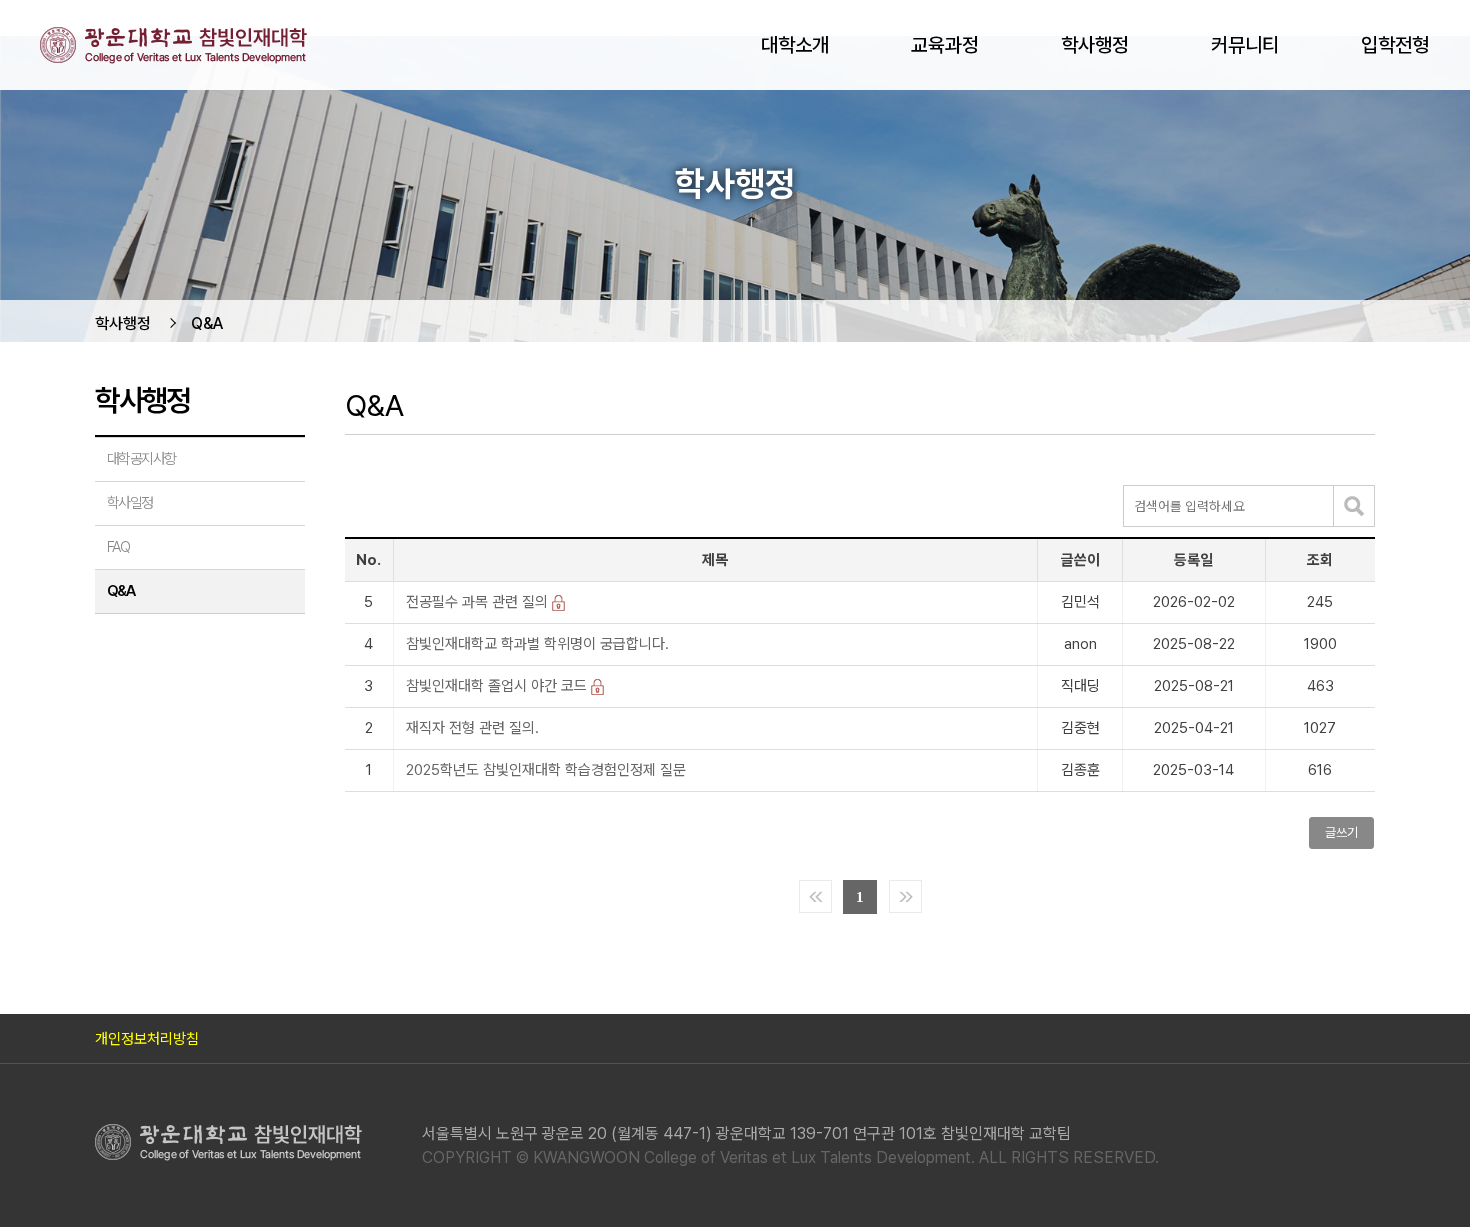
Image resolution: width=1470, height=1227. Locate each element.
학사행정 (1095, 45)
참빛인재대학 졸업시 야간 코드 (498, 686)
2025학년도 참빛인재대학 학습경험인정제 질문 (546, 770)
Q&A (207, 323)
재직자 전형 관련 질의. (472, 728)
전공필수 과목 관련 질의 (479, 602)
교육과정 (945, 45)
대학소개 (795, 45)
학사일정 (130, 503)
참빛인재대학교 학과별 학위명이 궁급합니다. (537, 644)
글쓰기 (1341, 832)
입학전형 (1395, 45)
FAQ (118, 547)
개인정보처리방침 (147, 1039)
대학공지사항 (141, 459)
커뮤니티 (1245, 45)
